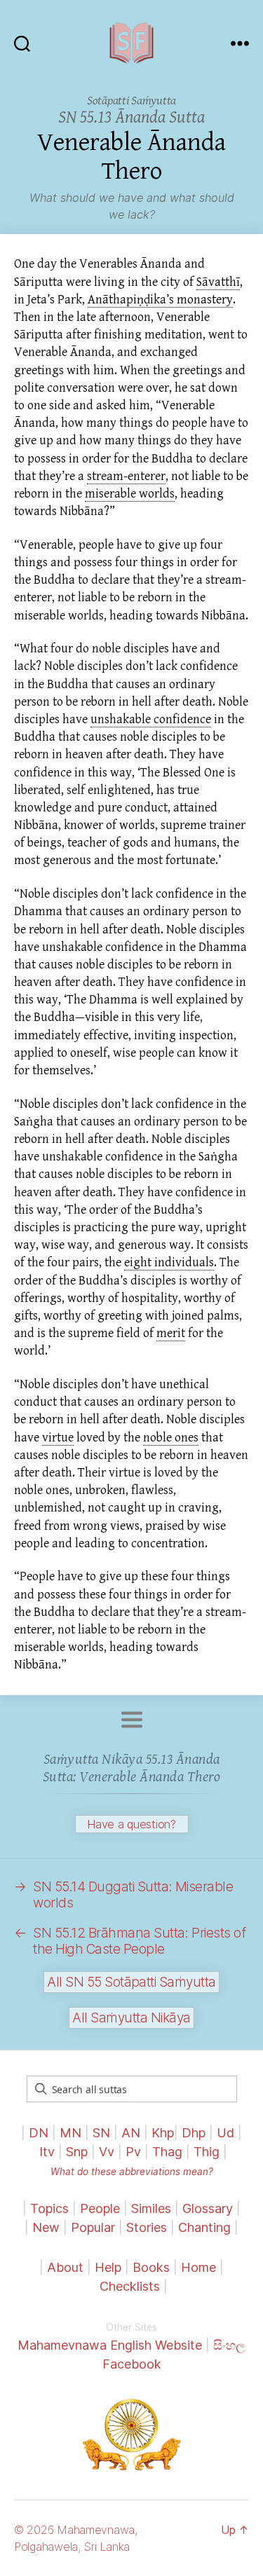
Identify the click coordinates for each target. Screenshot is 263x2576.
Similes (151, 2208)
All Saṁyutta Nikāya (131, 2018)
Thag (167, 2152)
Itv (47, 2152)
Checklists (130, 2286)
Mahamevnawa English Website (110, 2345)
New (46, 2227)
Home (198, 2267)
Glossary (208, 2208)
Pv (133, 2152)
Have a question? (131, 1824)
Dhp (194, 2133)
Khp (163, 2133)
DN (39, 2133)
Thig (207, 2152)
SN (101, 2133)
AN (131, 2133)
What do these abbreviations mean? (132, 2172)
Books (151, 2267)
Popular (93, 2227)
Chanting (204, 2227)
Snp (77, 2152)
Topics (49, 2208)
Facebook (132, 2364)
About (67, 2267)
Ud (225, 2133)
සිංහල (229, 2345)
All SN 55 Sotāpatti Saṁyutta (131, 1982)
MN (70, 2133)
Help (108, 2267)
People (100, 2208)
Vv (107, 2152)
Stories (147, 2227)
